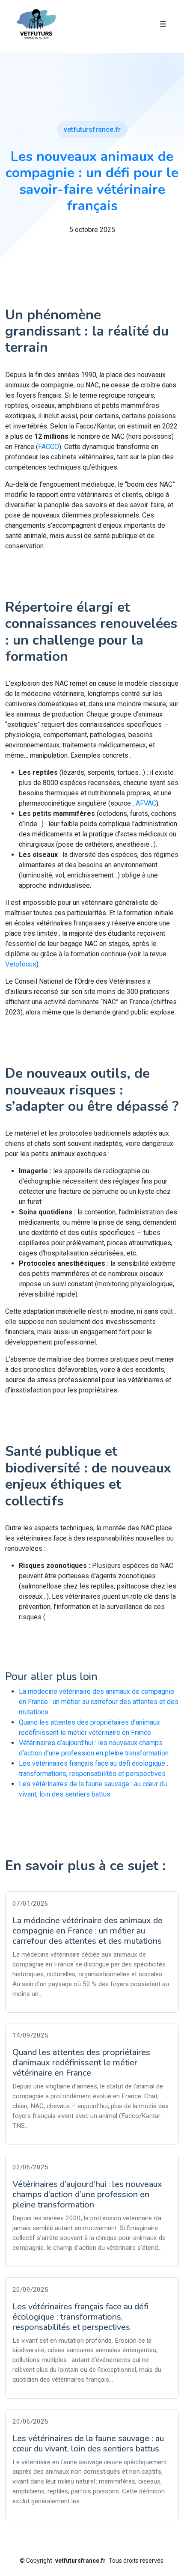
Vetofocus (21, 964)
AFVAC (146, 803)
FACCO (49, 447)
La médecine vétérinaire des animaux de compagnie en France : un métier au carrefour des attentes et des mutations (99, 1702)
